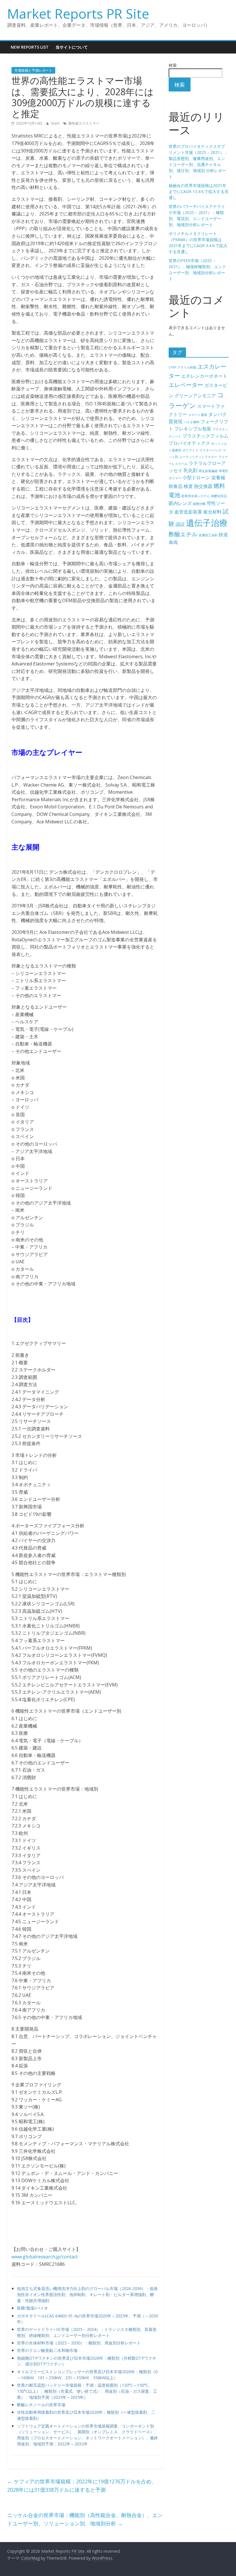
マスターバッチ (211, 450)
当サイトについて (72, 47)
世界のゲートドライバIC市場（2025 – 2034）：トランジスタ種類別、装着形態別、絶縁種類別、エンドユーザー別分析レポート (87, 2332)
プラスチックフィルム (205, 436)
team (56, 123)
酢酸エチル (183, 534)
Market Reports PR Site (78, 14)
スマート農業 (198, 415)
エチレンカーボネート (204, 376)
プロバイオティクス (189, 443)
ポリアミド (190, 450)
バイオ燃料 (192, 422)
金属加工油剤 (208, 535)
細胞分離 (199, 504)
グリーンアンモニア (195, 396)
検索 (173, 65)
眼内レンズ (180, 503)
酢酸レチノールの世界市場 (41, 2405)
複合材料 (212, 512)
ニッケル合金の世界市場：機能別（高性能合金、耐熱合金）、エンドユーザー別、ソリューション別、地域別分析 (85, 2519)
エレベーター (186, 385)
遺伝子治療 (207, 523)
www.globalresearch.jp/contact (45, 2257)
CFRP (172, 367)
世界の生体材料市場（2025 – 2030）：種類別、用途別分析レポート (79, 2343)
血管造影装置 (188, 512)
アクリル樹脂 (187, 367)
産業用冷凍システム (196, 496)
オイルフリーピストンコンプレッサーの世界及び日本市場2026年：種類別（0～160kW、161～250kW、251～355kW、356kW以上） (87, 2375)
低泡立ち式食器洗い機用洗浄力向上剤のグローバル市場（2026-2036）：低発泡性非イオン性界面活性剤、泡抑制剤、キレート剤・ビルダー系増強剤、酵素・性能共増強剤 (87, 2294)
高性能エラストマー (84, 123)
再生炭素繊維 (208, 471)
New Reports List (30, 47)
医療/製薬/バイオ (33, 2308)
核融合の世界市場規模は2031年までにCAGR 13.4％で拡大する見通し (199, 191)
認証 (180, 524)
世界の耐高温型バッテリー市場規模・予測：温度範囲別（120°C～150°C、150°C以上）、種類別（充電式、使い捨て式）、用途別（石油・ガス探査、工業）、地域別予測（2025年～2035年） (87, 2391)
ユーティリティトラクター (198, 457)
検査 (188, 486)
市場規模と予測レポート (33, 70)
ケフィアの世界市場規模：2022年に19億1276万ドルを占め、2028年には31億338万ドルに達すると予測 (82, 2486)
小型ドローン (196, 478)
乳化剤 (191, 470)
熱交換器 (203, 486)
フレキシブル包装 (193, 429)
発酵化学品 (219, 496)
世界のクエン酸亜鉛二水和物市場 (47, 2350)
